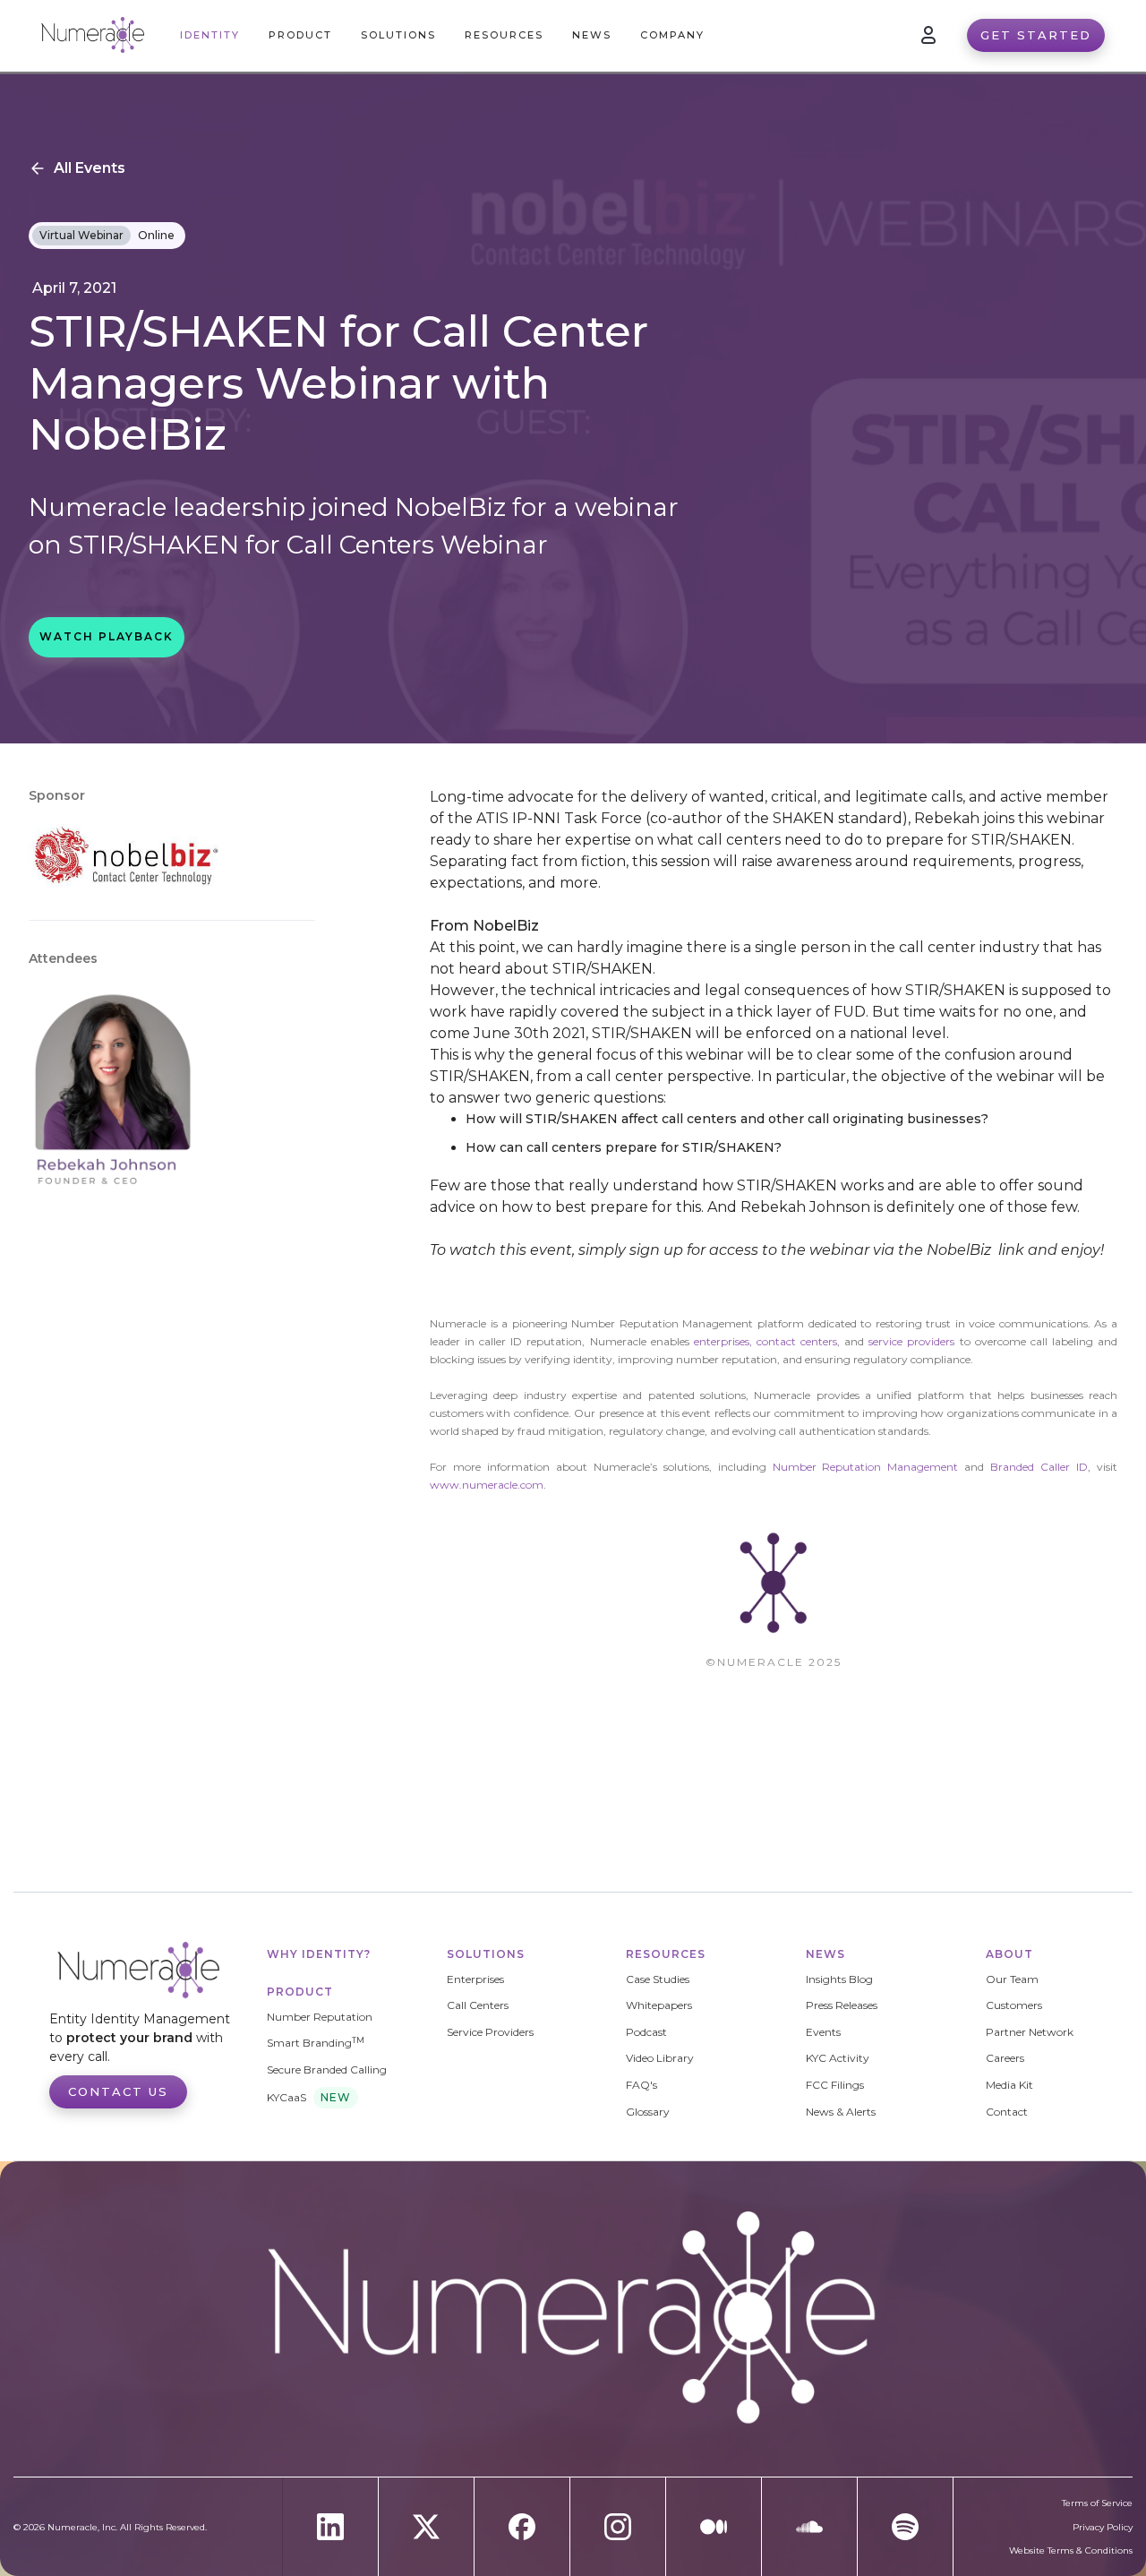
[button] (300, 35)
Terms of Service (1097, 2503)
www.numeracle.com (487, 1485)
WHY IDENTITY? (319, 1954)
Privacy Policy (1103, 2528)
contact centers (797, 1341)
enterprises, (723, 1341)
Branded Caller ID (1039, 1467)
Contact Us (118, 2091)
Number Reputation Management (866, 1467)
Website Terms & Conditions (1071, 2551)
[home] (93, 35)
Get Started (1036, 35)
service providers (914, 1341)
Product (300, 1992)
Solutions (486, 1954)
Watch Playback (107, 636)
